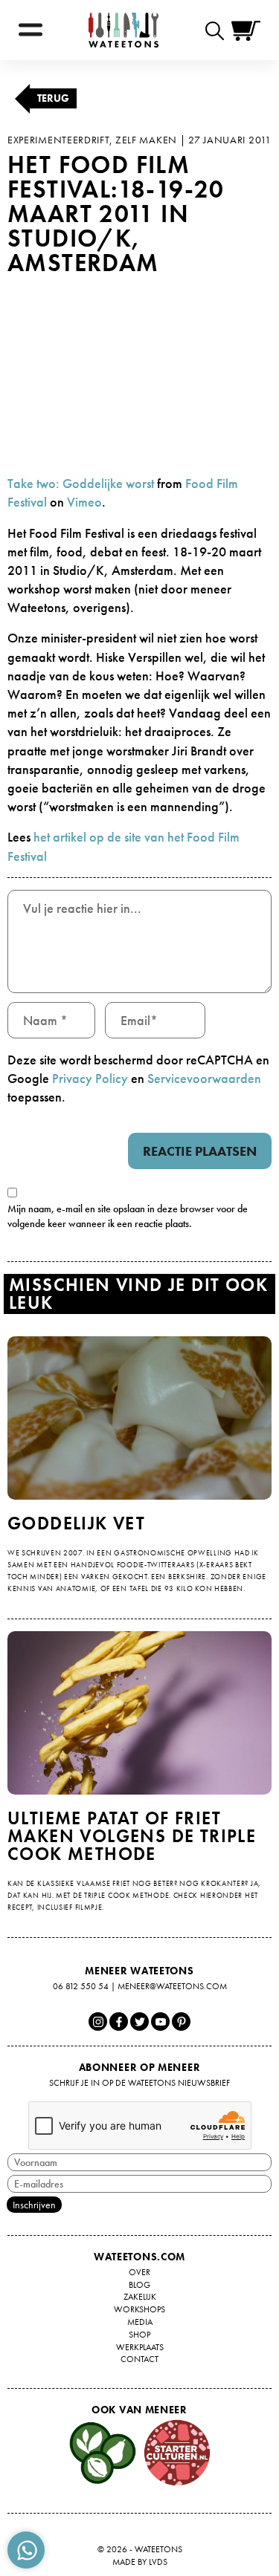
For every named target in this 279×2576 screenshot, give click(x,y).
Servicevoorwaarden (204, 1078)
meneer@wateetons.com (172, 1986)
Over (139, 2272)
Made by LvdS (140, 2562)
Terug (53, 98)
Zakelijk (140, 2297)
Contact (139, 2359)
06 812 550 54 (81, 1986)
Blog (139, 2285)
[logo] (124, 30)
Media (140, 2322)
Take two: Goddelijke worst (81, 483)
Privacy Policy (90, 1078)
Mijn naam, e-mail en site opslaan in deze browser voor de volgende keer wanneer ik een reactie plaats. (128, 1216)
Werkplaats (140, 2347)
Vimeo (84, 502)
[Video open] (218, 30)
